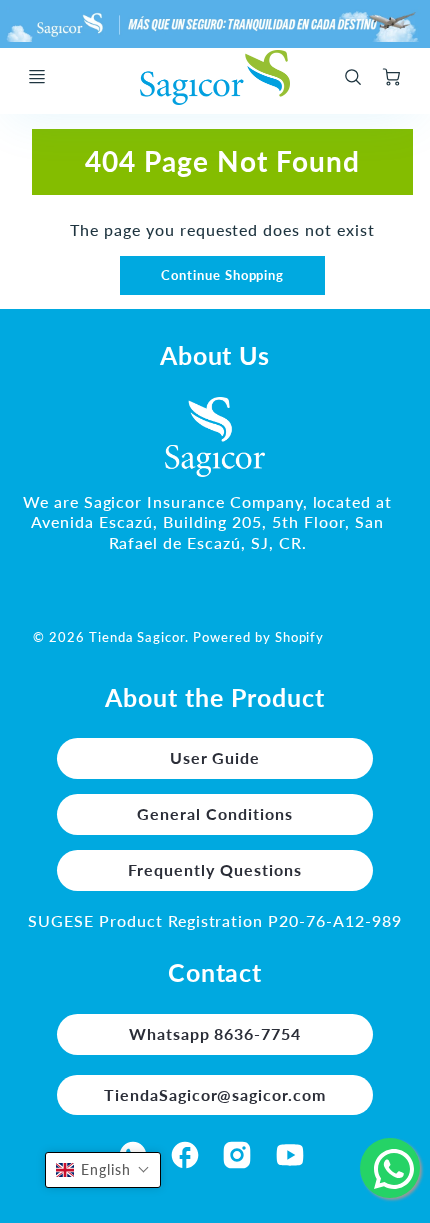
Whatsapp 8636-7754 (215, 1033)
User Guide (215, 757)
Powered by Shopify (258, 637)
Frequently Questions (214, 869)
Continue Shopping (222, 275)
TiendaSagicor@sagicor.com (215, 1094)
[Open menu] (37, 77)
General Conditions (214, 813)
